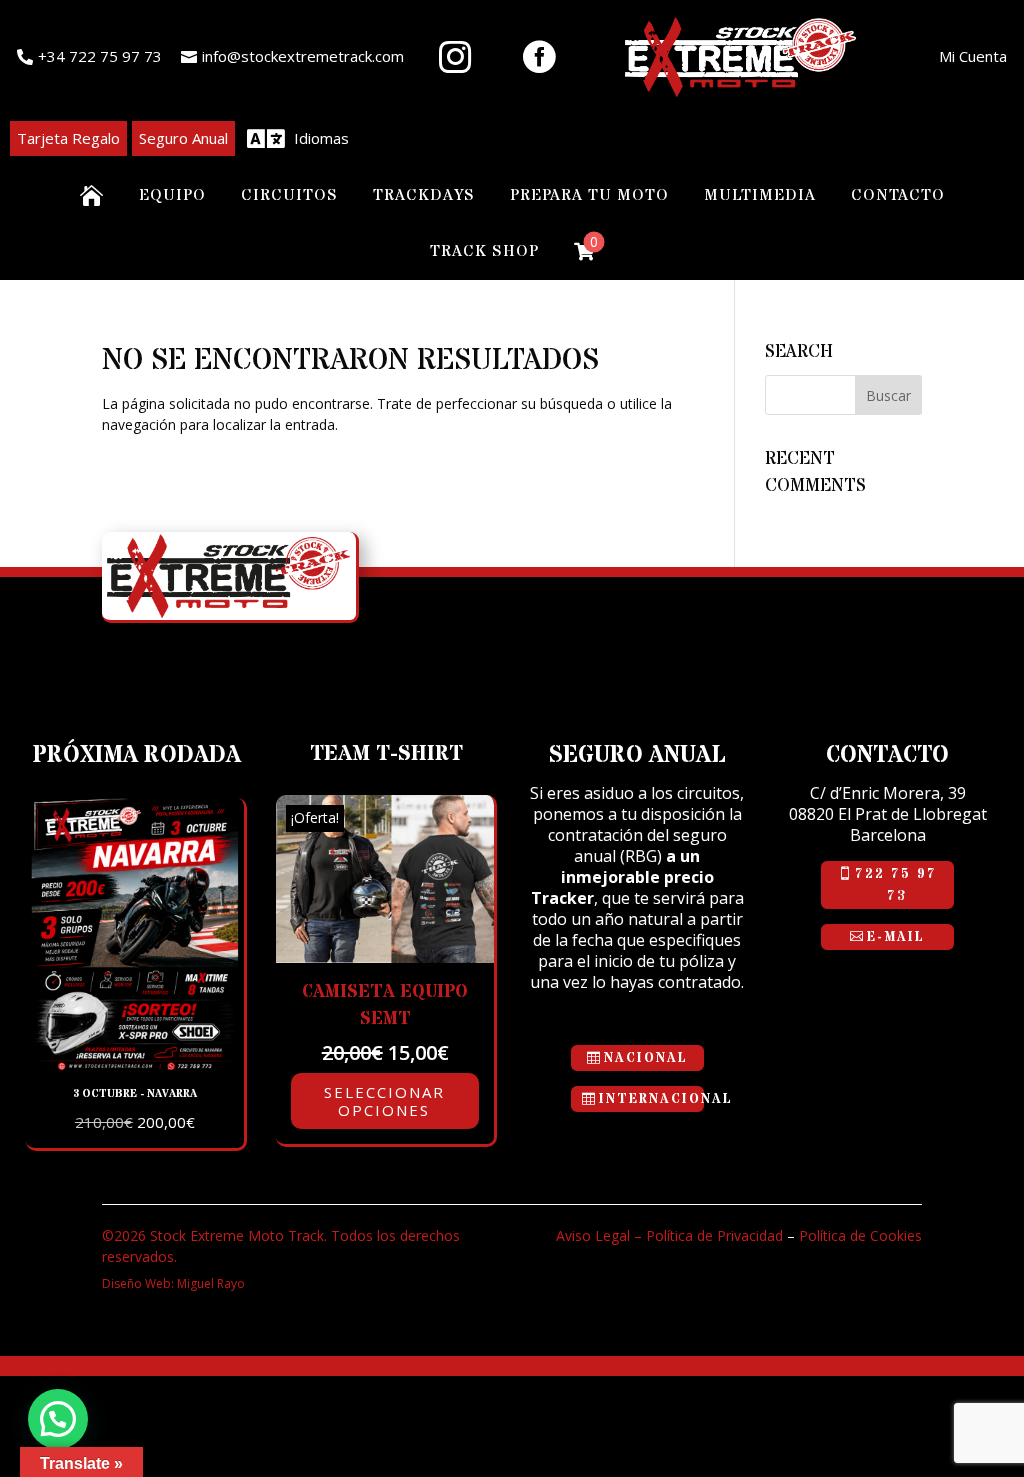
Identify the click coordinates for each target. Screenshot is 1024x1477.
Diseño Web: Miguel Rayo (173, 1283)
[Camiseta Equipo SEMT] (385, 957)
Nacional (646, 1058)
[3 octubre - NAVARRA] (135, 1065)
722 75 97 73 (896, 885)
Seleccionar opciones (384, 1101)
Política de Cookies (860, 1235)
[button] (58, 1419)
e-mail (896, 937)
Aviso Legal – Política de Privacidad (669, 1235)
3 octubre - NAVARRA (135, 1093)
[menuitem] (89, 57)
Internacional (651, 1099)
